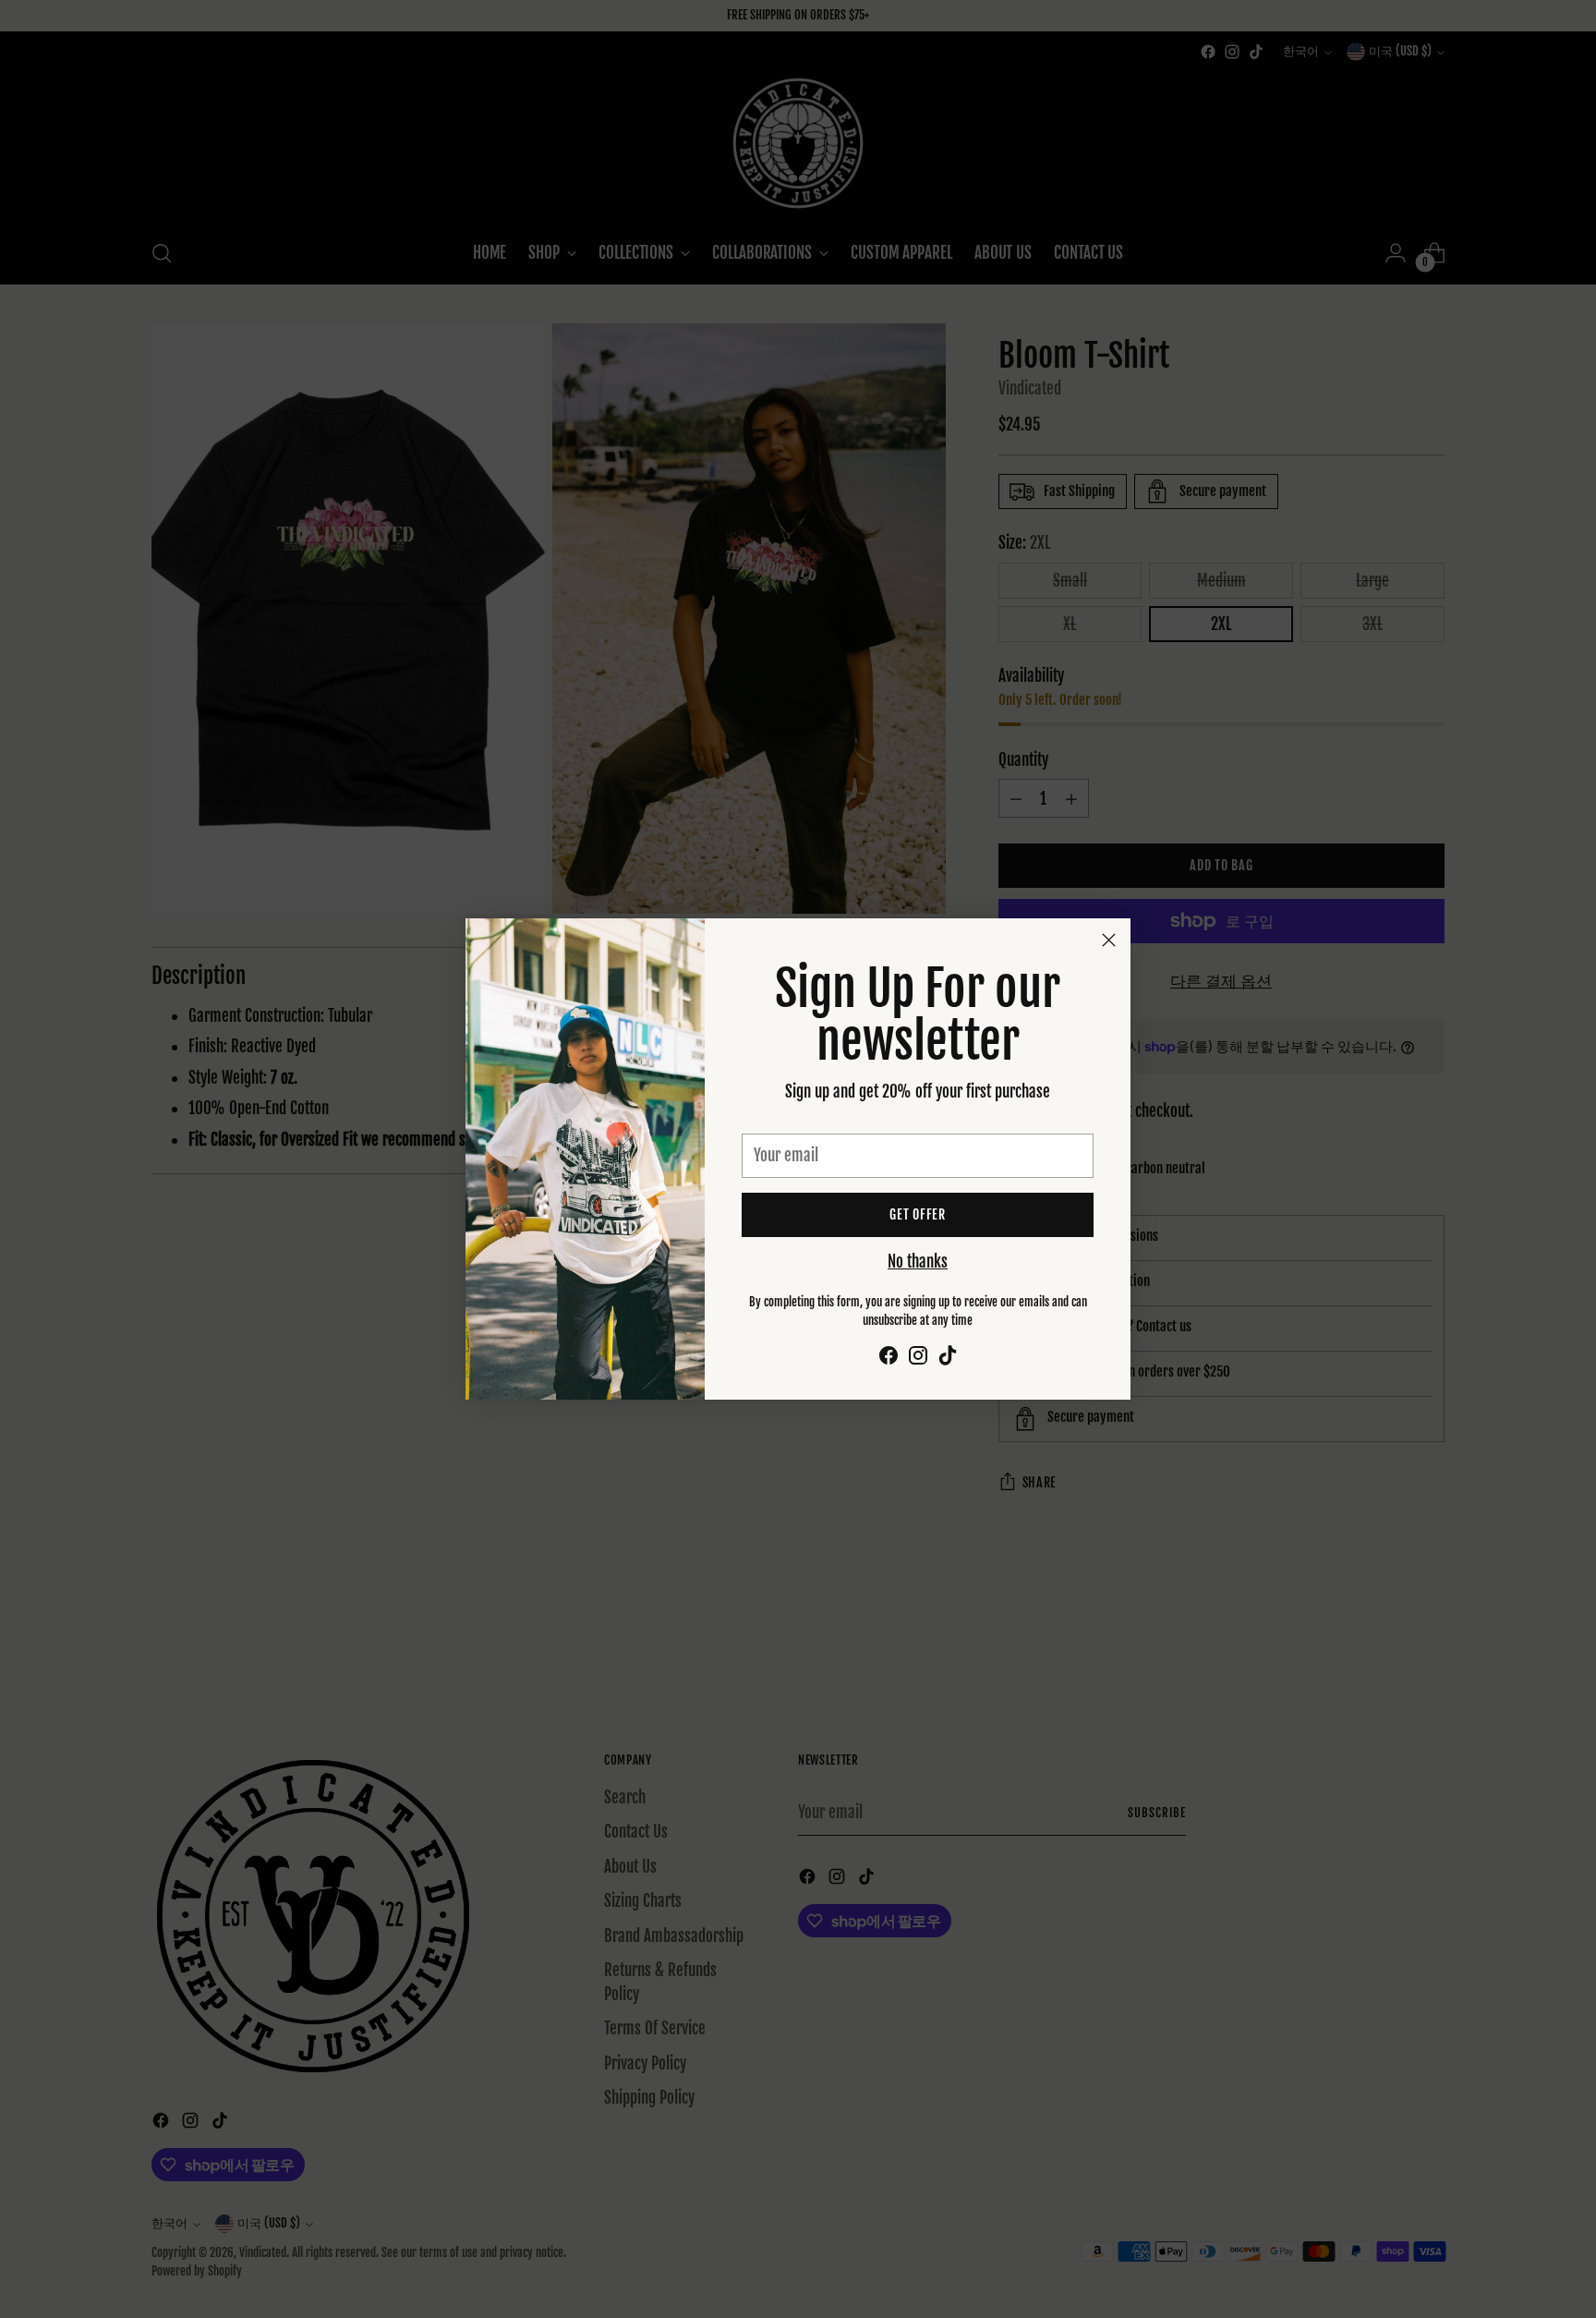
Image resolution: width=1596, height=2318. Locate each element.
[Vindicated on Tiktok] (948, 1359)
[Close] (1109, 940)
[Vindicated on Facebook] (889, 1359)
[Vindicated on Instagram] (918, 1359)
